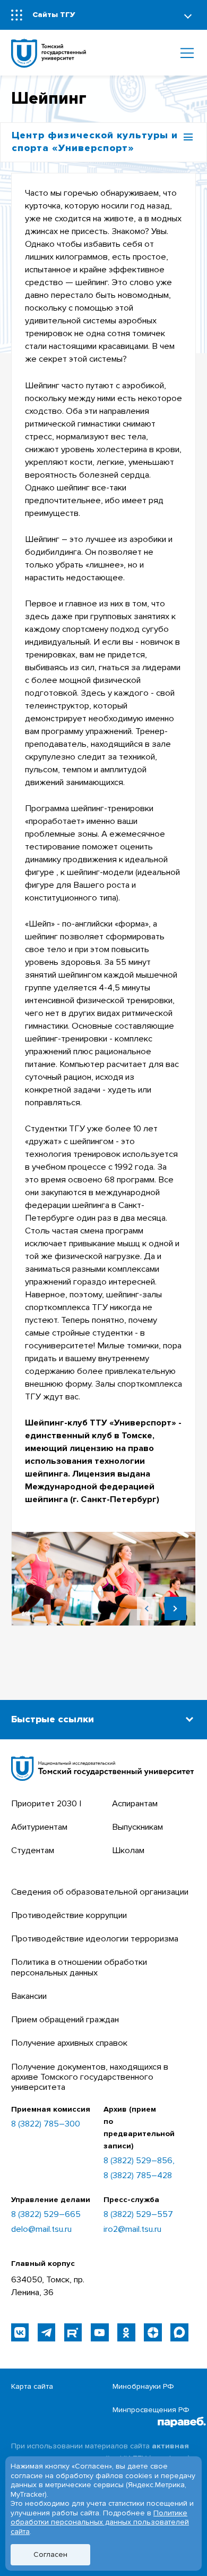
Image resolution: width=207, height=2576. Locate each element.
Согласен (50, 2554)
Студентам (33, 1850)
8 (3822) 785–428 (138, 2176)
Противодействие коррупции (69, 1915)
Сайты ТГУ (54, 15)
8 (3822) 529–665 (46, 2215)
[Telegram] (46, 2332)
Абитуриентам (39, 1827)
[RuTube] (73, 2332)
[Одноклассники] (126, 2332)
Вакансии (29, 1996)
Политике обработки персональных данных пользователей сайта (100, 2522)
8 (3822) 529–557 (138, 2215)
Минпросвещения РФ (151, 2410)
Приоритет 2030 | (46, 1804)
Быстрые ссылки (53, 1719)
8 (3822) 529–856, (139, 2161)
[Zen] (153, 2332)
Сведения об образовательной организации (100, 1892)
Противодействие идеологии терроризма (95, 1939)
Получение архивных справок (69, 2043)
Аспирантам (135, 1804)
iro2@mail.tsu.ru (132, 2229)
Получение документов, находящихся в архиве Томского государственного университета (90, 2077)
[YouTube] (100, 2332)
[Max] (179, 2332)
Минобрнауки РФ (143, 2386)
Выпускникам (137, 1827)
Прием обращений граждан (65, 2020)
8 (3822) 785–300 (46, 2124)
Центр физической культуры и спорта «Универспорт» (95, 142)
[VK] (20, 2332)
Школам (128, 1850)
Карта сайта (32, 2386)
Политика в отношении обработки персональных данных (79, 1967)
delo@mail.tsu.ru (41, 2229)
